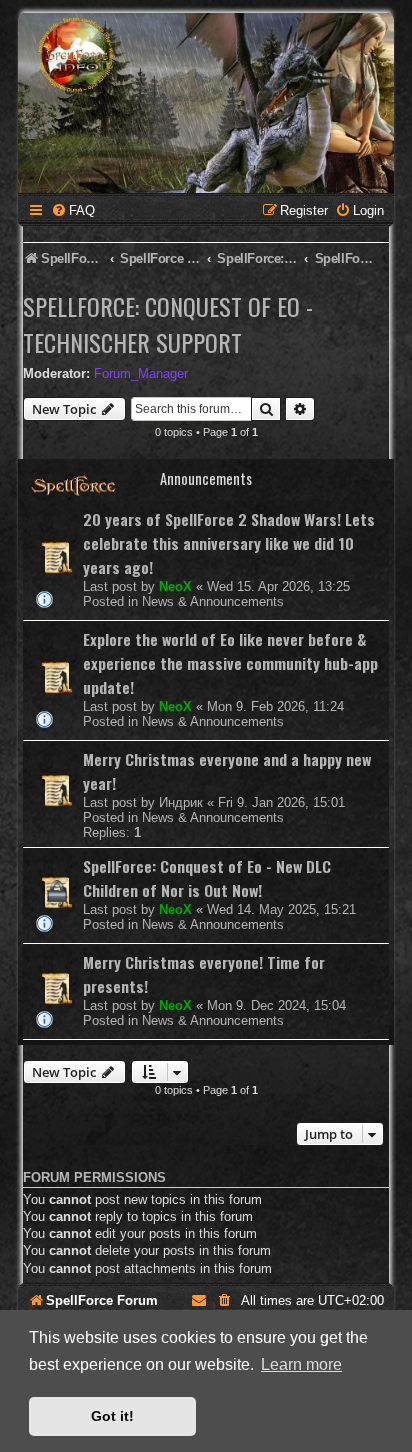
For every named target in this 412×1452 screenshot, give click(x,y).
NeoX (175, 586)
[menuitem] (73, 210)
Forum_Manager (141, 373)
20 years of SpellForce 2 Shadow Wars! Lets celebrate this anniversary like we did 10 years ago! (229, 543)
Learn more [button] (301, 1364)
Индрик (181, 802)
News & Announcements (213, 601)
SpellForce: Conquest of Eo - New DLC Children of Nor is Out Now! (207, 878)
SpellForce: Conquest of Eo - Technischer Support (168, 324)
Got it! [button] (112, 1416)
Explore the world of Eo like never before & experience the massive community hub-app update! (230, 663)
